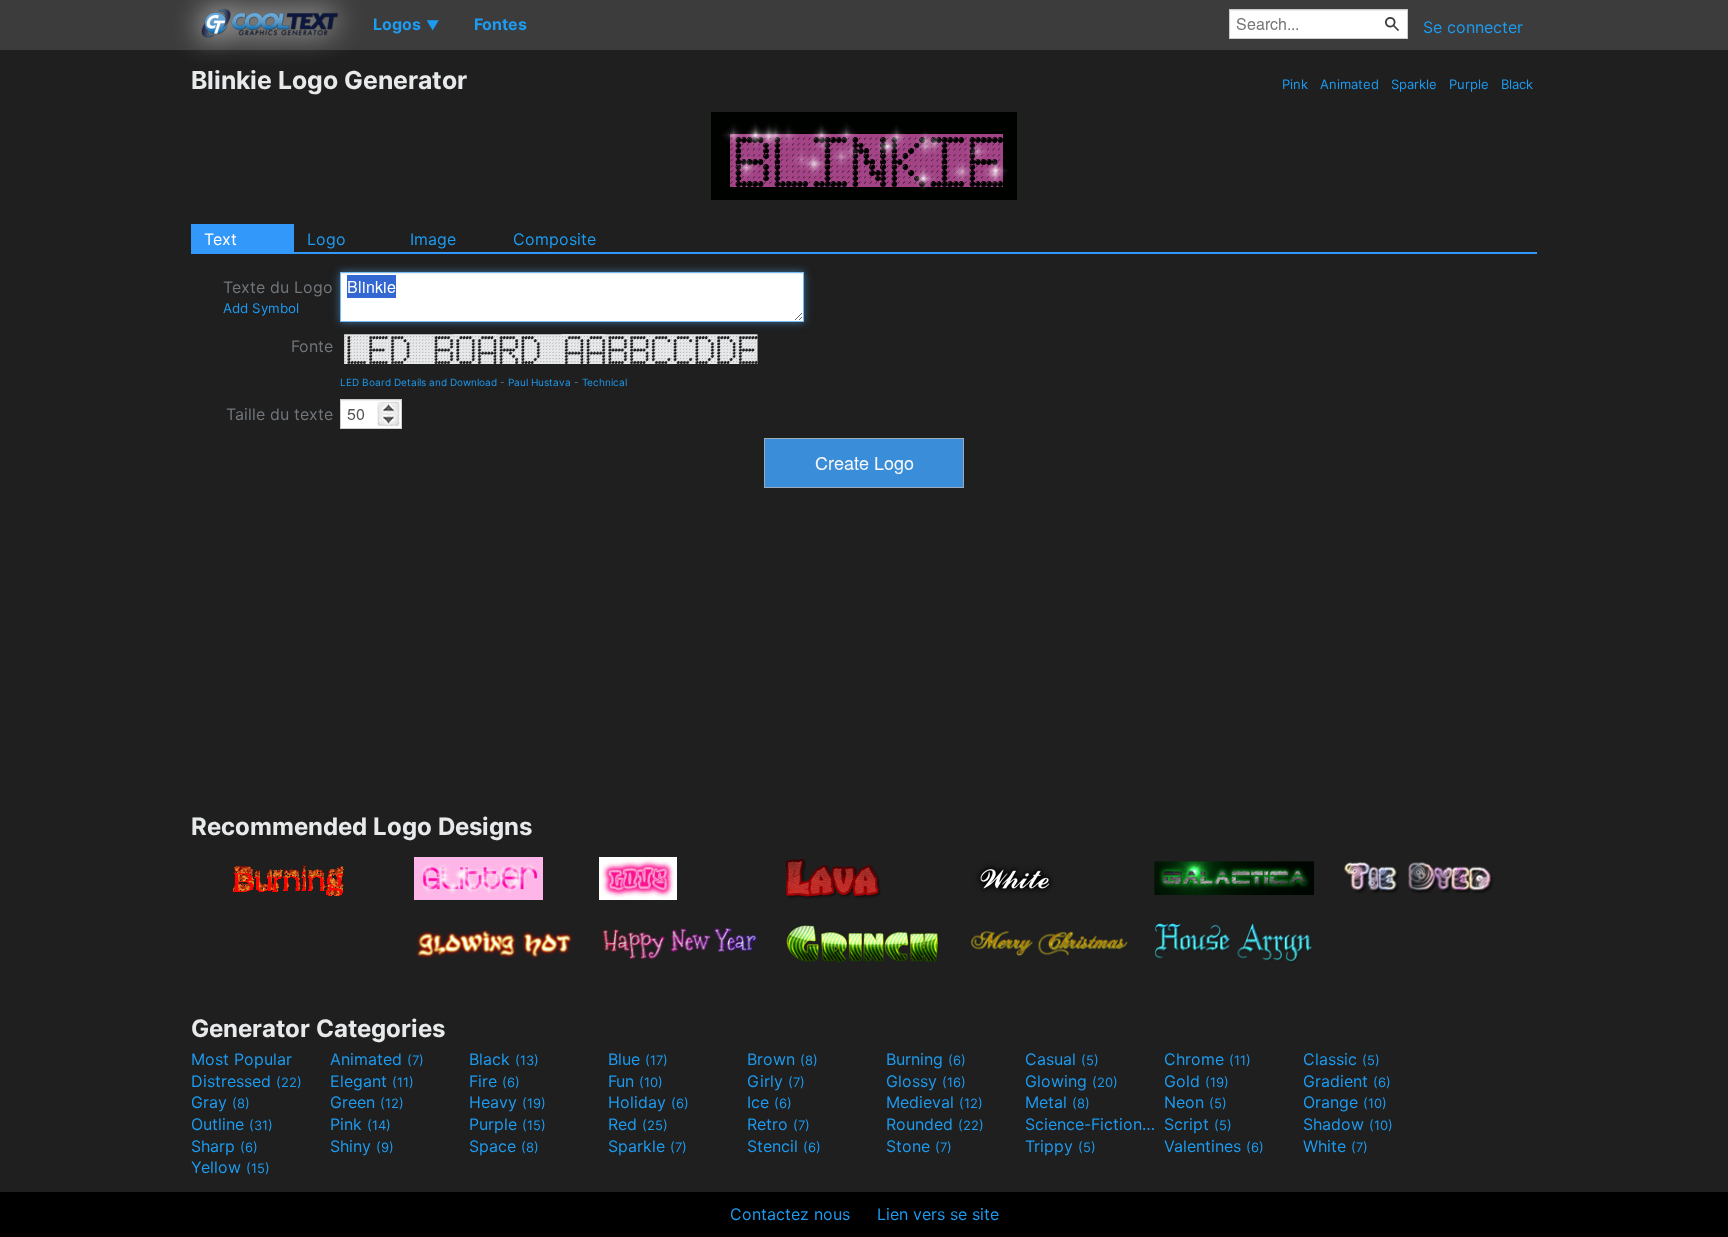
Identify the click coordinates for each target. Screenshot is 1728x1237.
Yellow (230, 1167)
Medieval (934, 1102)
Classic (1341, 1059)
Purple (1469, 84)
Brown (782, 1059)
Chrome (1207, 1059)
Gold (1196, 1081)
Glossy (926, 1081)
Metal (1057, 1102)
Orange (1345, 1102)
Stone (919, 1146)
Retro (778, 1124)
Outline (232, 1124)
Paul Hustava (539, 382)
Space (504, 1146)
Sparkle (1414, 84)
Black (1517, 84)
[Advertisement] (95, 365)
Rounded (935, 1124)
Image (433, 239)
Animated (1349, 84)
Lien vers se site (938, 1214)
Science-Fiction (1092, 1124)
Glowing (1071, 1081)
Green (367, 1102)
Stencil (784, 1146)
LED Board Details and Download (418, 382)
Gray (220, 1102)
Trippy (1060, 1146)
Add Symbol (261, 308)
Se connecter (1473, 27)
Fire (494, 1081)
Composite (554, 239)
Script (1198, 1124)
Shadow (1348, 1124)
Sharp (224, 1146)
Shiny (362, 1146)
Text (220, 239)
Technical (604, 382)
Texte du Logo (278, 296)
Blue (638, 1059)
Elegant (372, 1081)
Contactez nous (790, 1214)
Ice (769, 1102)
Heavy (507, 1102)
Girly (776, 1081)
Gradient (1347, 1081)
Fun (635, 1081)
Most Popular (241, 1059)
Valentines (1214, 1146)
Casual (1062, 1059)
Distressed (246, 1081)
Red (638, 1124)
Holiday (648, 1102)
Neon (1195, 1102)
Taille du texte (279, 414)
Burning (926, 1059)
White (1335, 1146)
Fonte (312, 346)
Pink (1295, 84)
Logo (326, 239)
